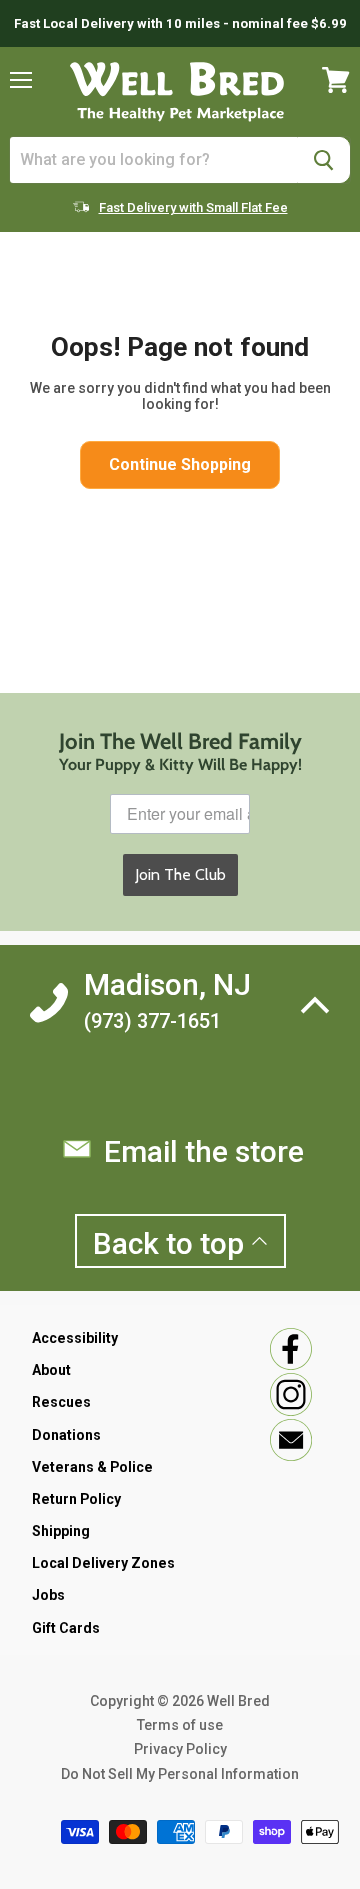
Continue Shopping (180, 464)
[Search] (323, 160)
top (172, 1243)
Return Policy (76, 1499)
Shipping (61, 1531)
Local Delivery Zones (103, 1563)
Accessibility (75, 1338)
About (51, 1370)
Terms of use (180, 1725)
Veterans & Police (92, 1467)
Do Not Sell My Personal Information (180, 1774)
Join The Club (180, 874)
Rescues (61, 1402)
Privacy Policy (180, 1749)
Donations (66, 1435)
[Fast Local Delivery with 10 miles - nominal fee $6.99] (180, 23)
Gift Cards (66, 1628)
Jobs (48, 1595)
